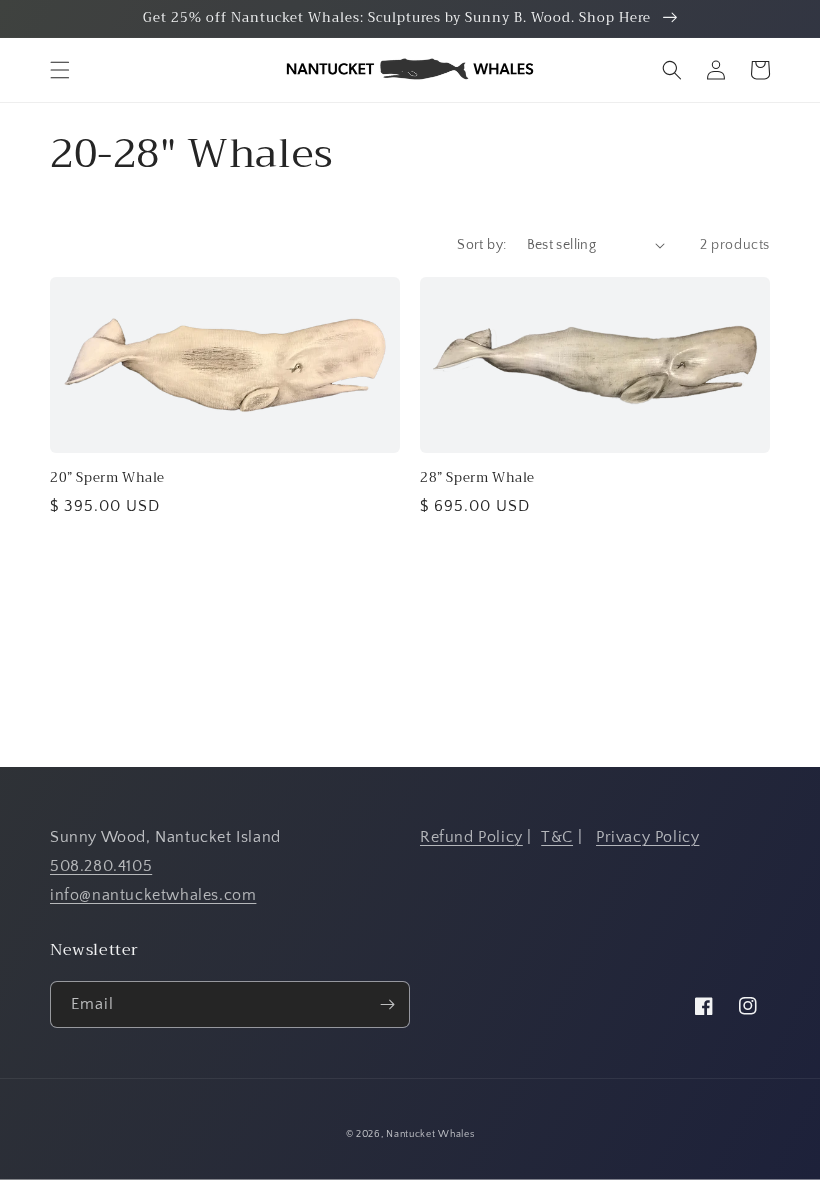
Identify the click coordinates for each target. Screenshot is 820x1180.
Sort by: (481, 245)
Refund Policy (471, 837)
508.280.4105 (101, 866)
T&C (557, 837)
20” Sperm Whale (107, 478)
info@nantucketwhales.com (153, 895)
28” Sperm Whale (477, 478)
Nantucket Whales (430, 1134)
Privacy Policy (647, 837)
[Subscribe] (387, 1004)
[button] (60, 70)
